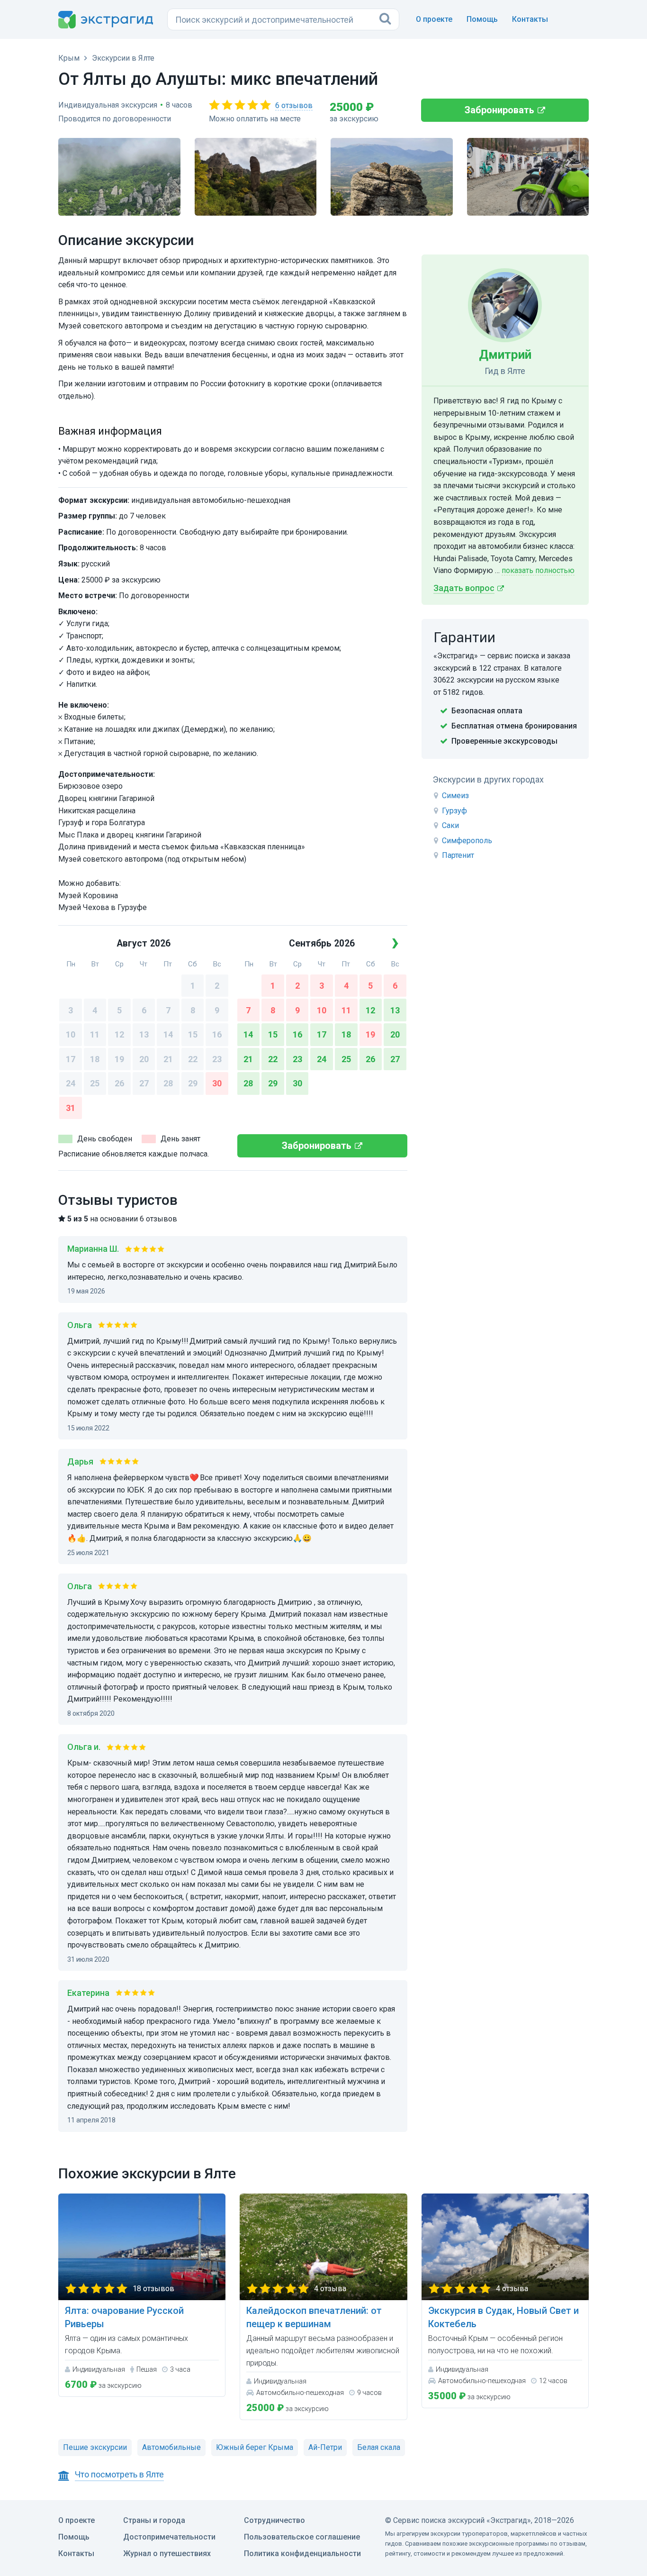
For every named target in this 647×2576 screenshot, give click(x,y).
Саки (450, 825)
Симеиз (455, 796)
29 (193, 1083)
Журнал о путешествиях (167, 2553)
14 (168, 1034)
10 (71, 1034)
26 (119, 1083)
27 (144, 1083)
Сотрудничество (274, 2520)
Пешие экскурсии (95, 2447)
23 (217, 1059)
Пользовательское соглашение (302, 2537)
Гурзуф (454, 811)
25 (95, 1083)
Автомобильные (171, 2447)
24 (71, 1083)
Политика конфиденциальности (302, 2553)
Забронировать (499, 110)
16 (217, 1034)
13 (144, 1034)
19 (119, 1059)
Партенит (458, 855)
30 (217, 1083)
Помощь (482, 19)
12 (119, 1034)
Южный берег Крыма (255, 2447)
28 (168, 1083)
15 (193, 1034)
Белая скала (379, 2447)
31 (71, 1108)
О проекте (434, 19)
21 (168, 1059)
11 (95, 1034)
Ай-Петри (325, 2447)
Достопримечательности (169, 2537)
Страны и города (154, 2520)
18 (95, 1059)
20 (144, 1059)
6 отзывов (294, 105)
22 (193, 1059)
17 (71, 1059)
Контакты (530, 19)
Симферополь (467, 841)
